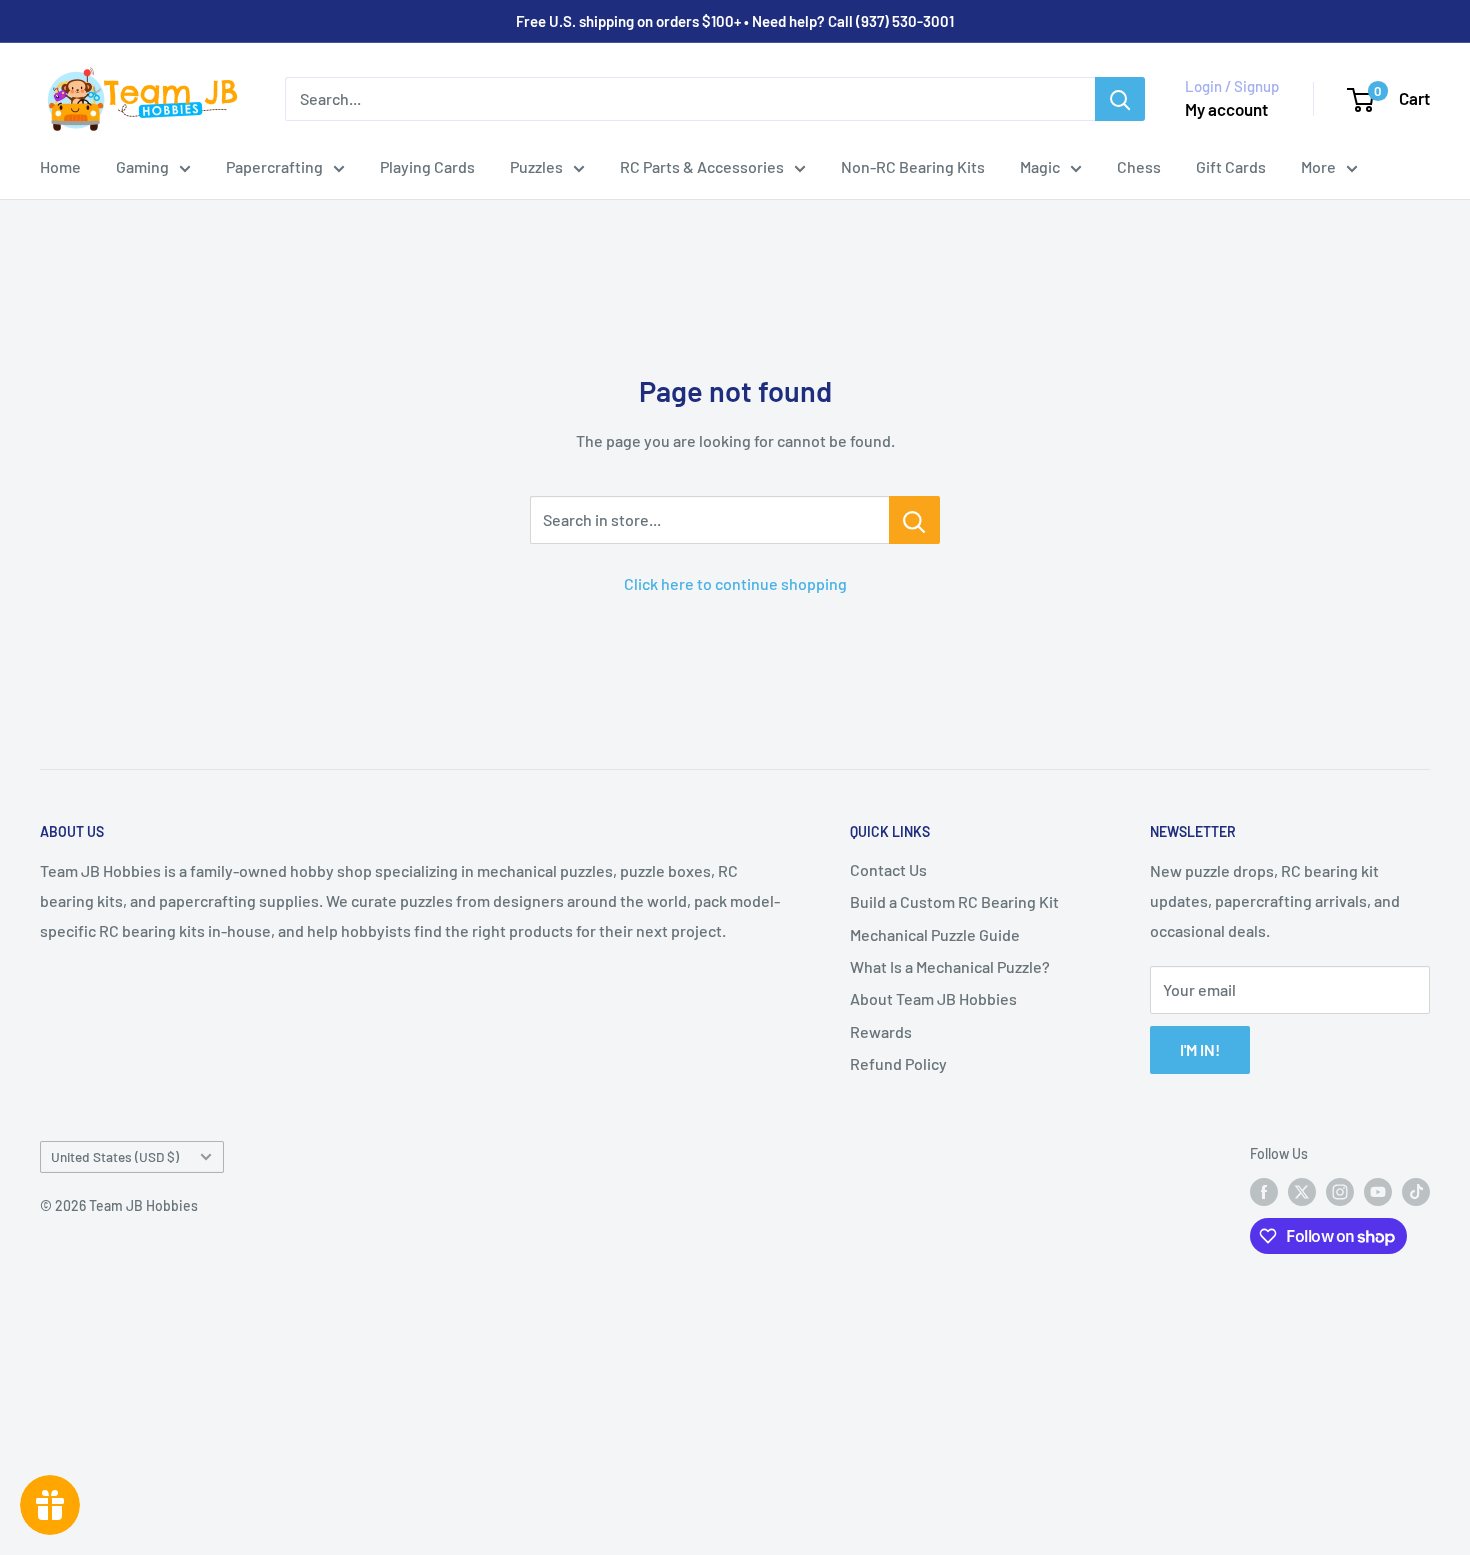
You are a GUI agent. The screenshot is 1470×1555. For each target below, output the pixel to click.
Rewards (881, 1031)
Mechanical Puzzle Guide (935, 934)
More (1318, 166)
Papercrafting (274, 166)
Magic (1040, 166)
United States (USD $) (115, 1156)
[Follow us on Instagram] (1340, 1192)
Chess (1139, 166)
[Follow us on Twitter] (1302, 1192)
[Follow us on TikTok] (1416, 1192)
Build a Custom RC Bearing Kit (954, 901)
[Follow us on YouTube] (1378, 1192)
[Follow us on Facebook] (1264, 1192)
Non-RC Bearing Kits (913, 166)
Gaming (142, 166)
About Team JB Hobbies (933, 998)
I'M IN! (1200, 1049)
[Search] (1120, 99)
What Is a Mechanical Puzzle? (950, 966)
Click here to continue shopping (735, 583)
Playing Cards (427, 166)
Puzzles (536, 166)
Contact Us (888, 869)
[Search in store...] (914, 520)
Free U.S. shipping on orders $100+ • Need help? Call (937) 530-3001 (735, 21)
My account (1226, 109)
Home (60, 166)
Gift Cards (1231, 166)
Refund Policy (898, 1063)
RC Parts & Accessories (702, 166)
